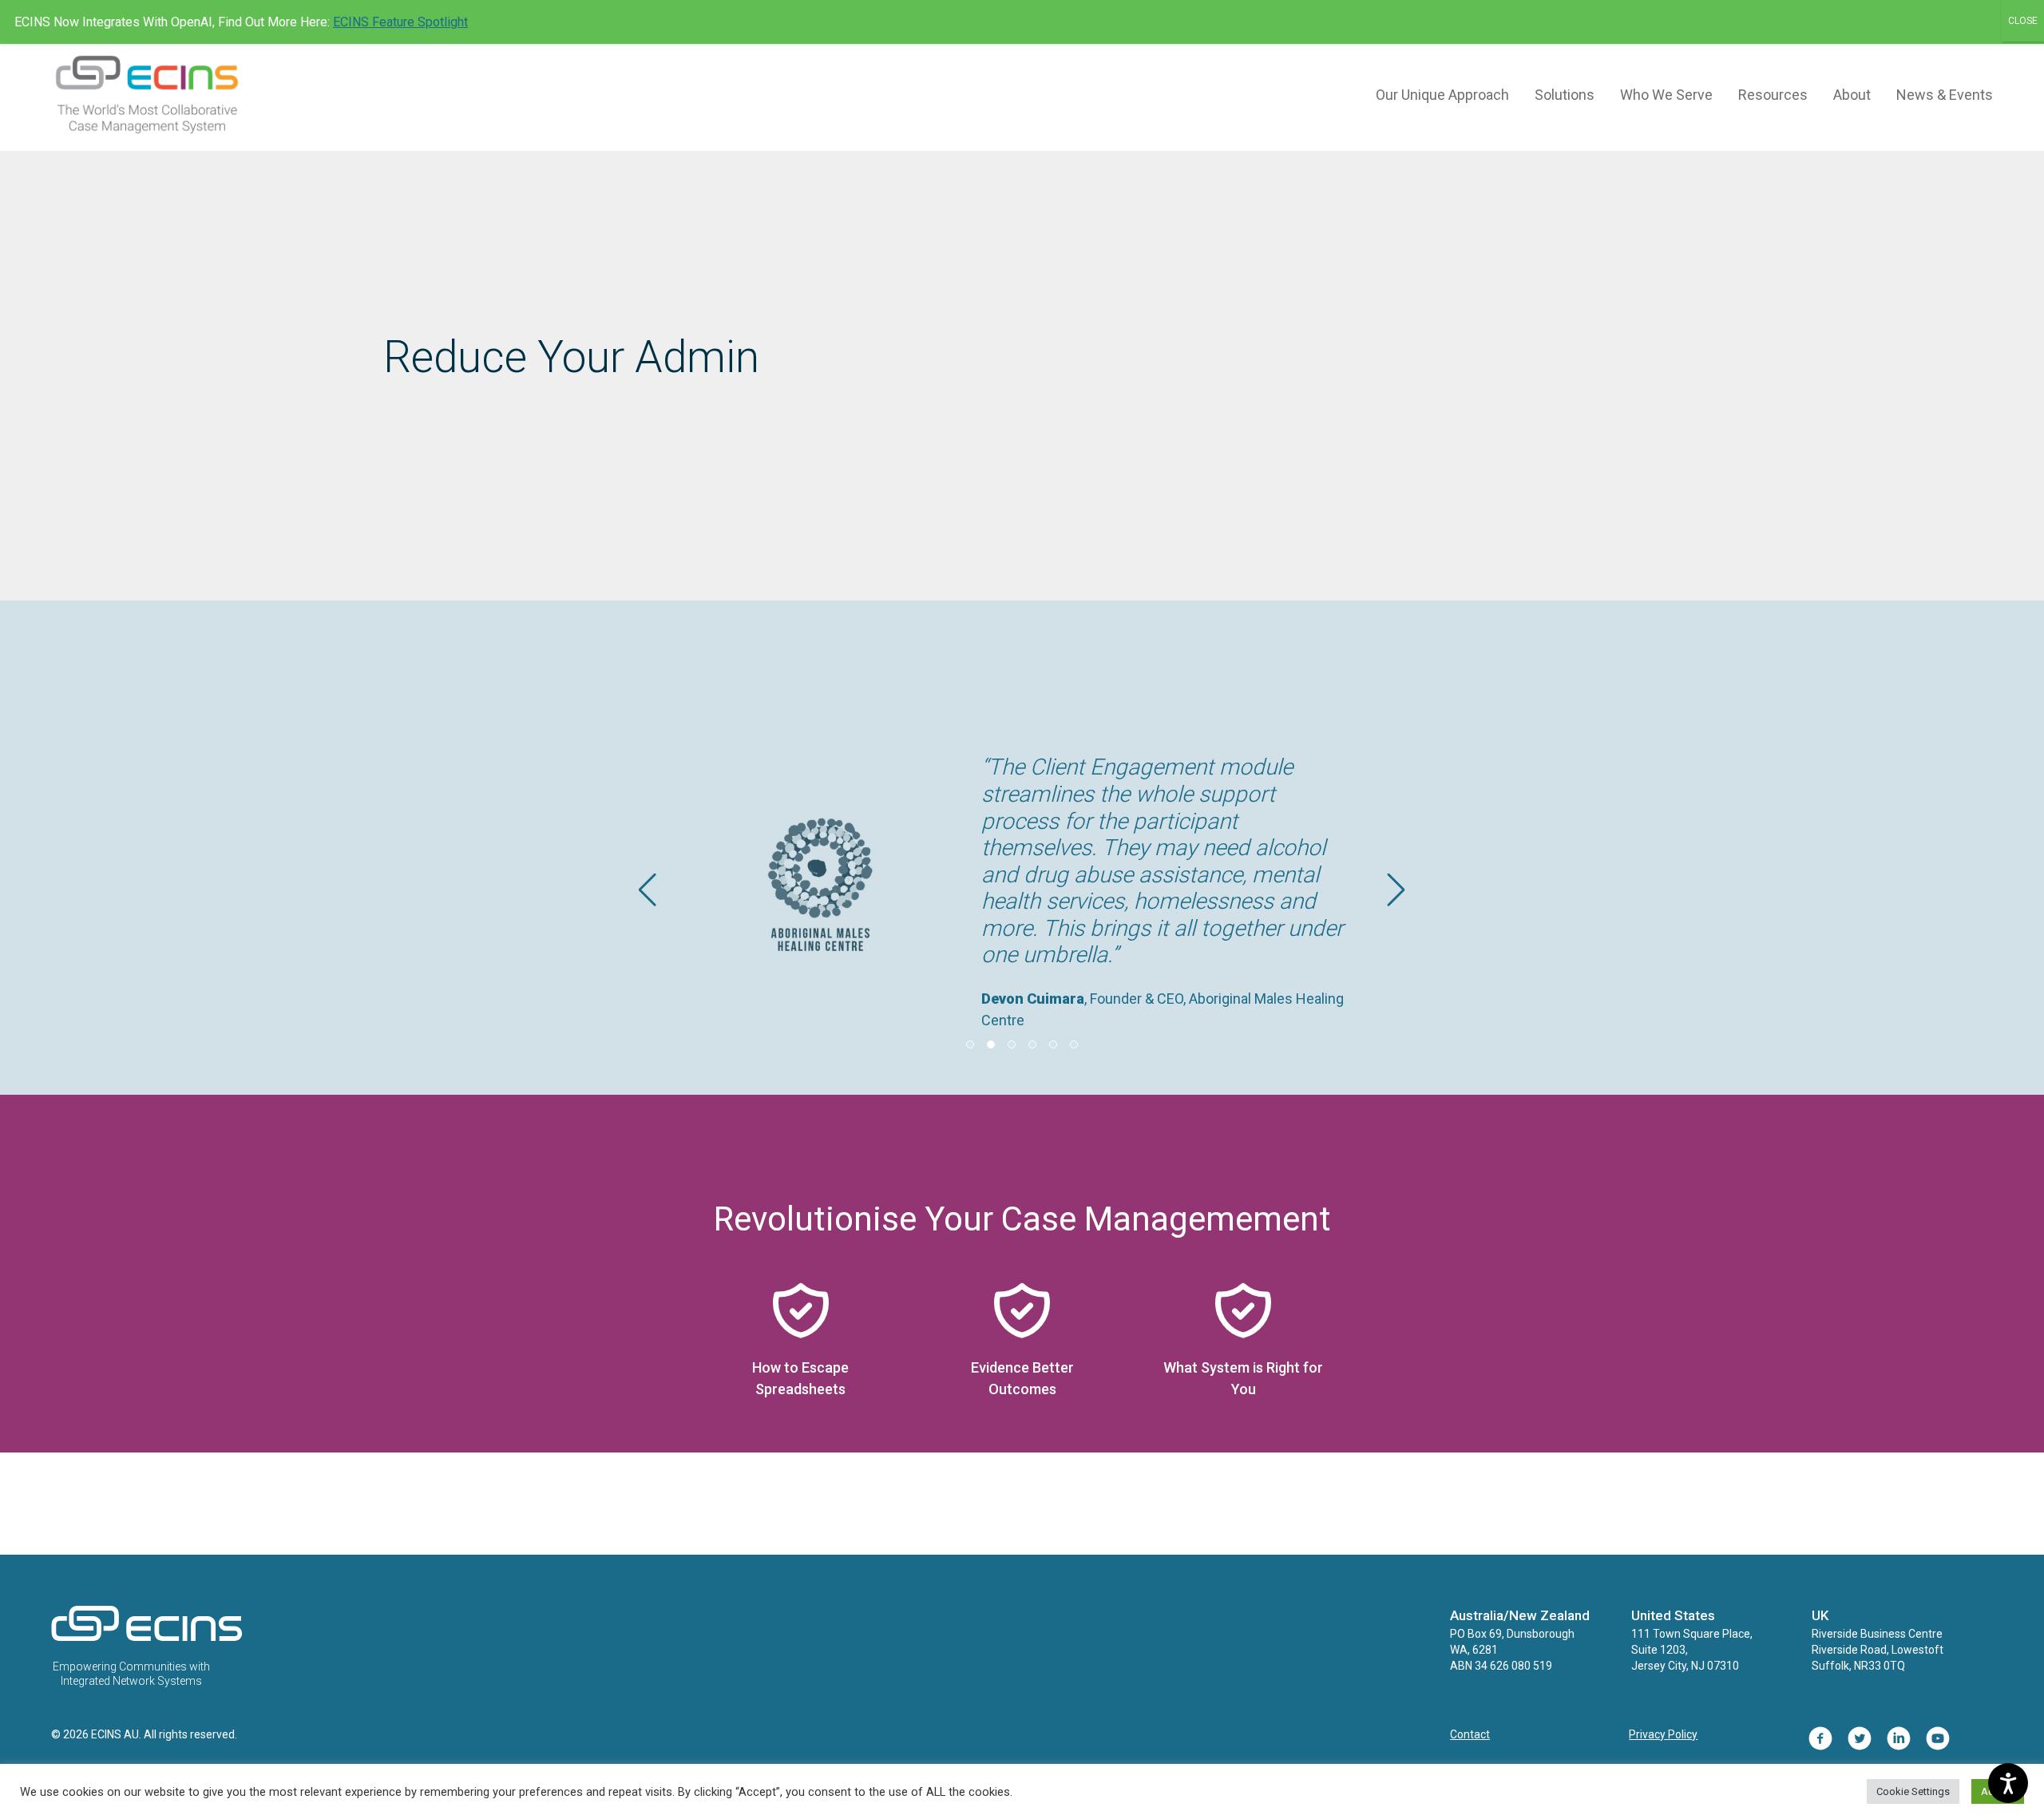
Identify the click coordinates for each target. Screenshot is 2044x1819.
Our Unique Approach (1442, 95)
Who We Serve (1666, 95)
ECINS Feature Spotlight (400, 22)
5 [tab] (1053, 1044)
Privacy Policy (1663, 1734)
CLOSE (2023, 21)
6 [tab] (1074, 1044)
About (1852, 95)
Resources (1773, 95)
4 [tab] (1032, 1044)
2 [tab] (991, 1044)
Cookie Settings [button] (1913, 1791)
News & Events (1945, 95)
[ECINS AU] (147, 1638)
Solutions (1565, 95)
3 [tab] (1012, 1044)
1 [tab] (970, 1044)
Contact (1470, 1734)
